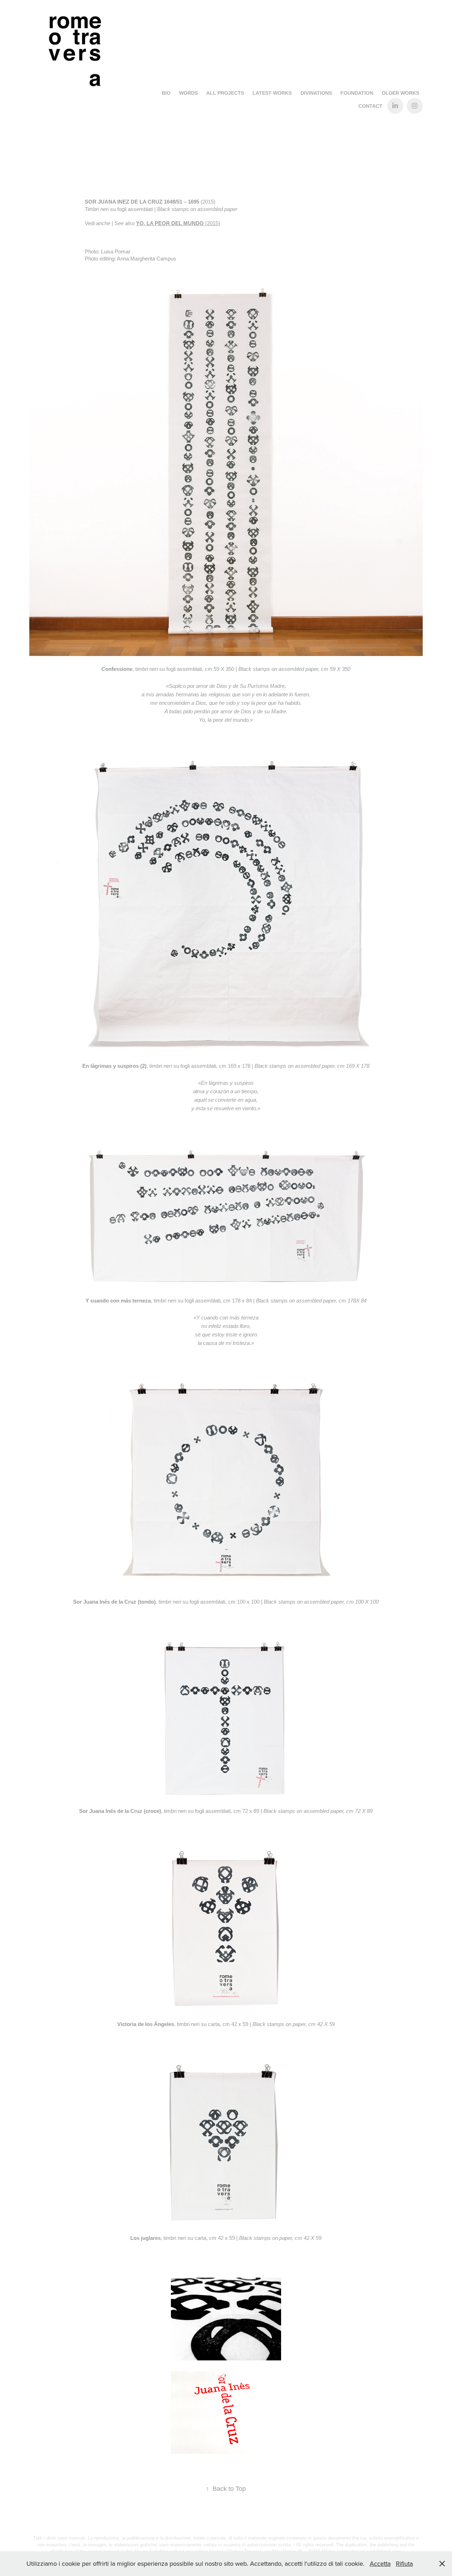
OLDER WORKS (400, 93)
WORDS (188, 93)
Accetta (380, 2563)
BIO (166, 93)
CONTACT (370, 106)
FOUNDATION (357, 93)
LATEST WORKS (272, 93)
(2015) (178, 223)
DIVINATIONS (316, 93)
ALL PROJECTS (225, 93)
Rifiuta (404, 2563)
